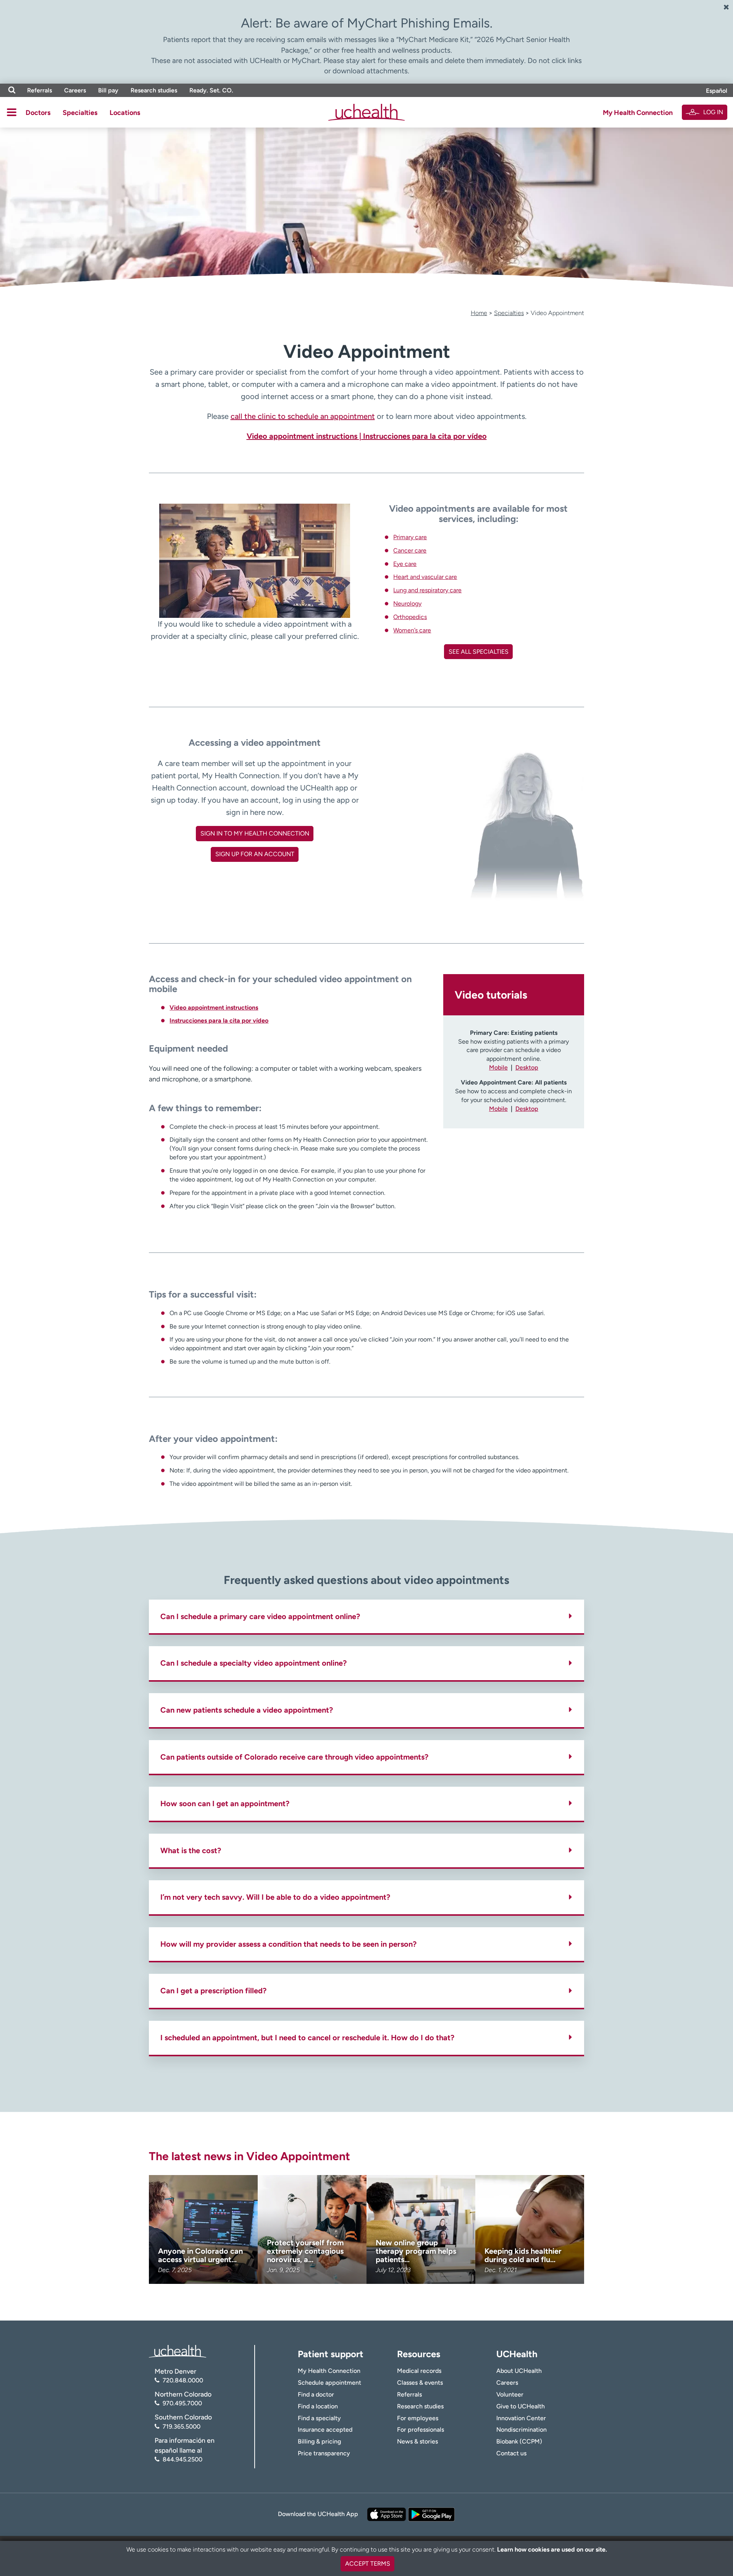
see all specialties (479, 652)
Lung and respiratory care (427, 590)
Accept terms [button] (368, 2564)
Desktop (527, 1067)
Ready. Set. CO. (211, 90)
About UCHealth (519, 2371)
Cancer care (410, 550)
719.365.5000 (182, 2427)
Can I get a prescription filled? (213, 1991)
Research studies (154, 90)
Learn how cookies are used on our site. (552, 2549)
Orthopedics (410, 617)
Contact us (511, 2453)
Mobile (498, 1067)
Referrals (40, 90)
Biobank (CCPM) (519, 2441)
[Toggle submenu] (12, 112)
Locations (125, 113)
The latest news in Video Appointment (249, 2156)
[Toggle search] (12, 90)
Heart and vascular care (425, 577)
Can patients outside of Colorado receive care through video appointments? (294, 1757)
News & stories (417, 2441)
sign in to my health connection (255, 833)
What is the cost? (191, 1850)
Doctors (38, 113)
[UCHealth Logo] (178, 2351)
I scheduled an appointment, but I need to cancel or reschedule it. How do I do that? (307, 2038)
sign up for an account (255, 854)
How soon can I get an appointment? (225, 1804)
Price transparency (324, 2453)
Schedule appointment (329, 2383)
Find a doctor (316, 2394)
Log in (713, 112)
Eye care (405, 564)
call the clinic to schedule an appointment (303, 416)
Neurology (407, 604)
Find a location (318, 2406)
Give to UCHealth (521, 2406)
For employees (418, 2418)
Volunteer (510, 2394)
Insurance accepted (325, 2430)
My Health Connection (638, 113)
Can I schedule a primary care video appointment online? (260, 1616)
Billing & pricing (319, 2441)
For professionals (421, 2430)
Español (717, 91)
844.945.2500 (182, 2459)
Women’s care (412, 630)
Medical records (419, 2371)
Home (479, 313)
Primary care (410, 537)
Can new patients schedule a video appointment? (247, 1710)
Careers (75, 90)
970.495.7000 (182, 2403)
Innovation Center (521, 2418)
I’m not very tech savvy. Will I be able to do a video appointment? (275, 1897)
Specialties (80, 113)
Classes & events (420, 2383)
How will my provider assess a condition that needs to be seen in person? (288, 1944)
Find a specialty (319, 2418)
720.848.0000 (183, 2380)
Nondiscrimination (521, 2430)
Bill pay (108, 90)
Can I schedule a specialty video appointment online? (253, 1663)
